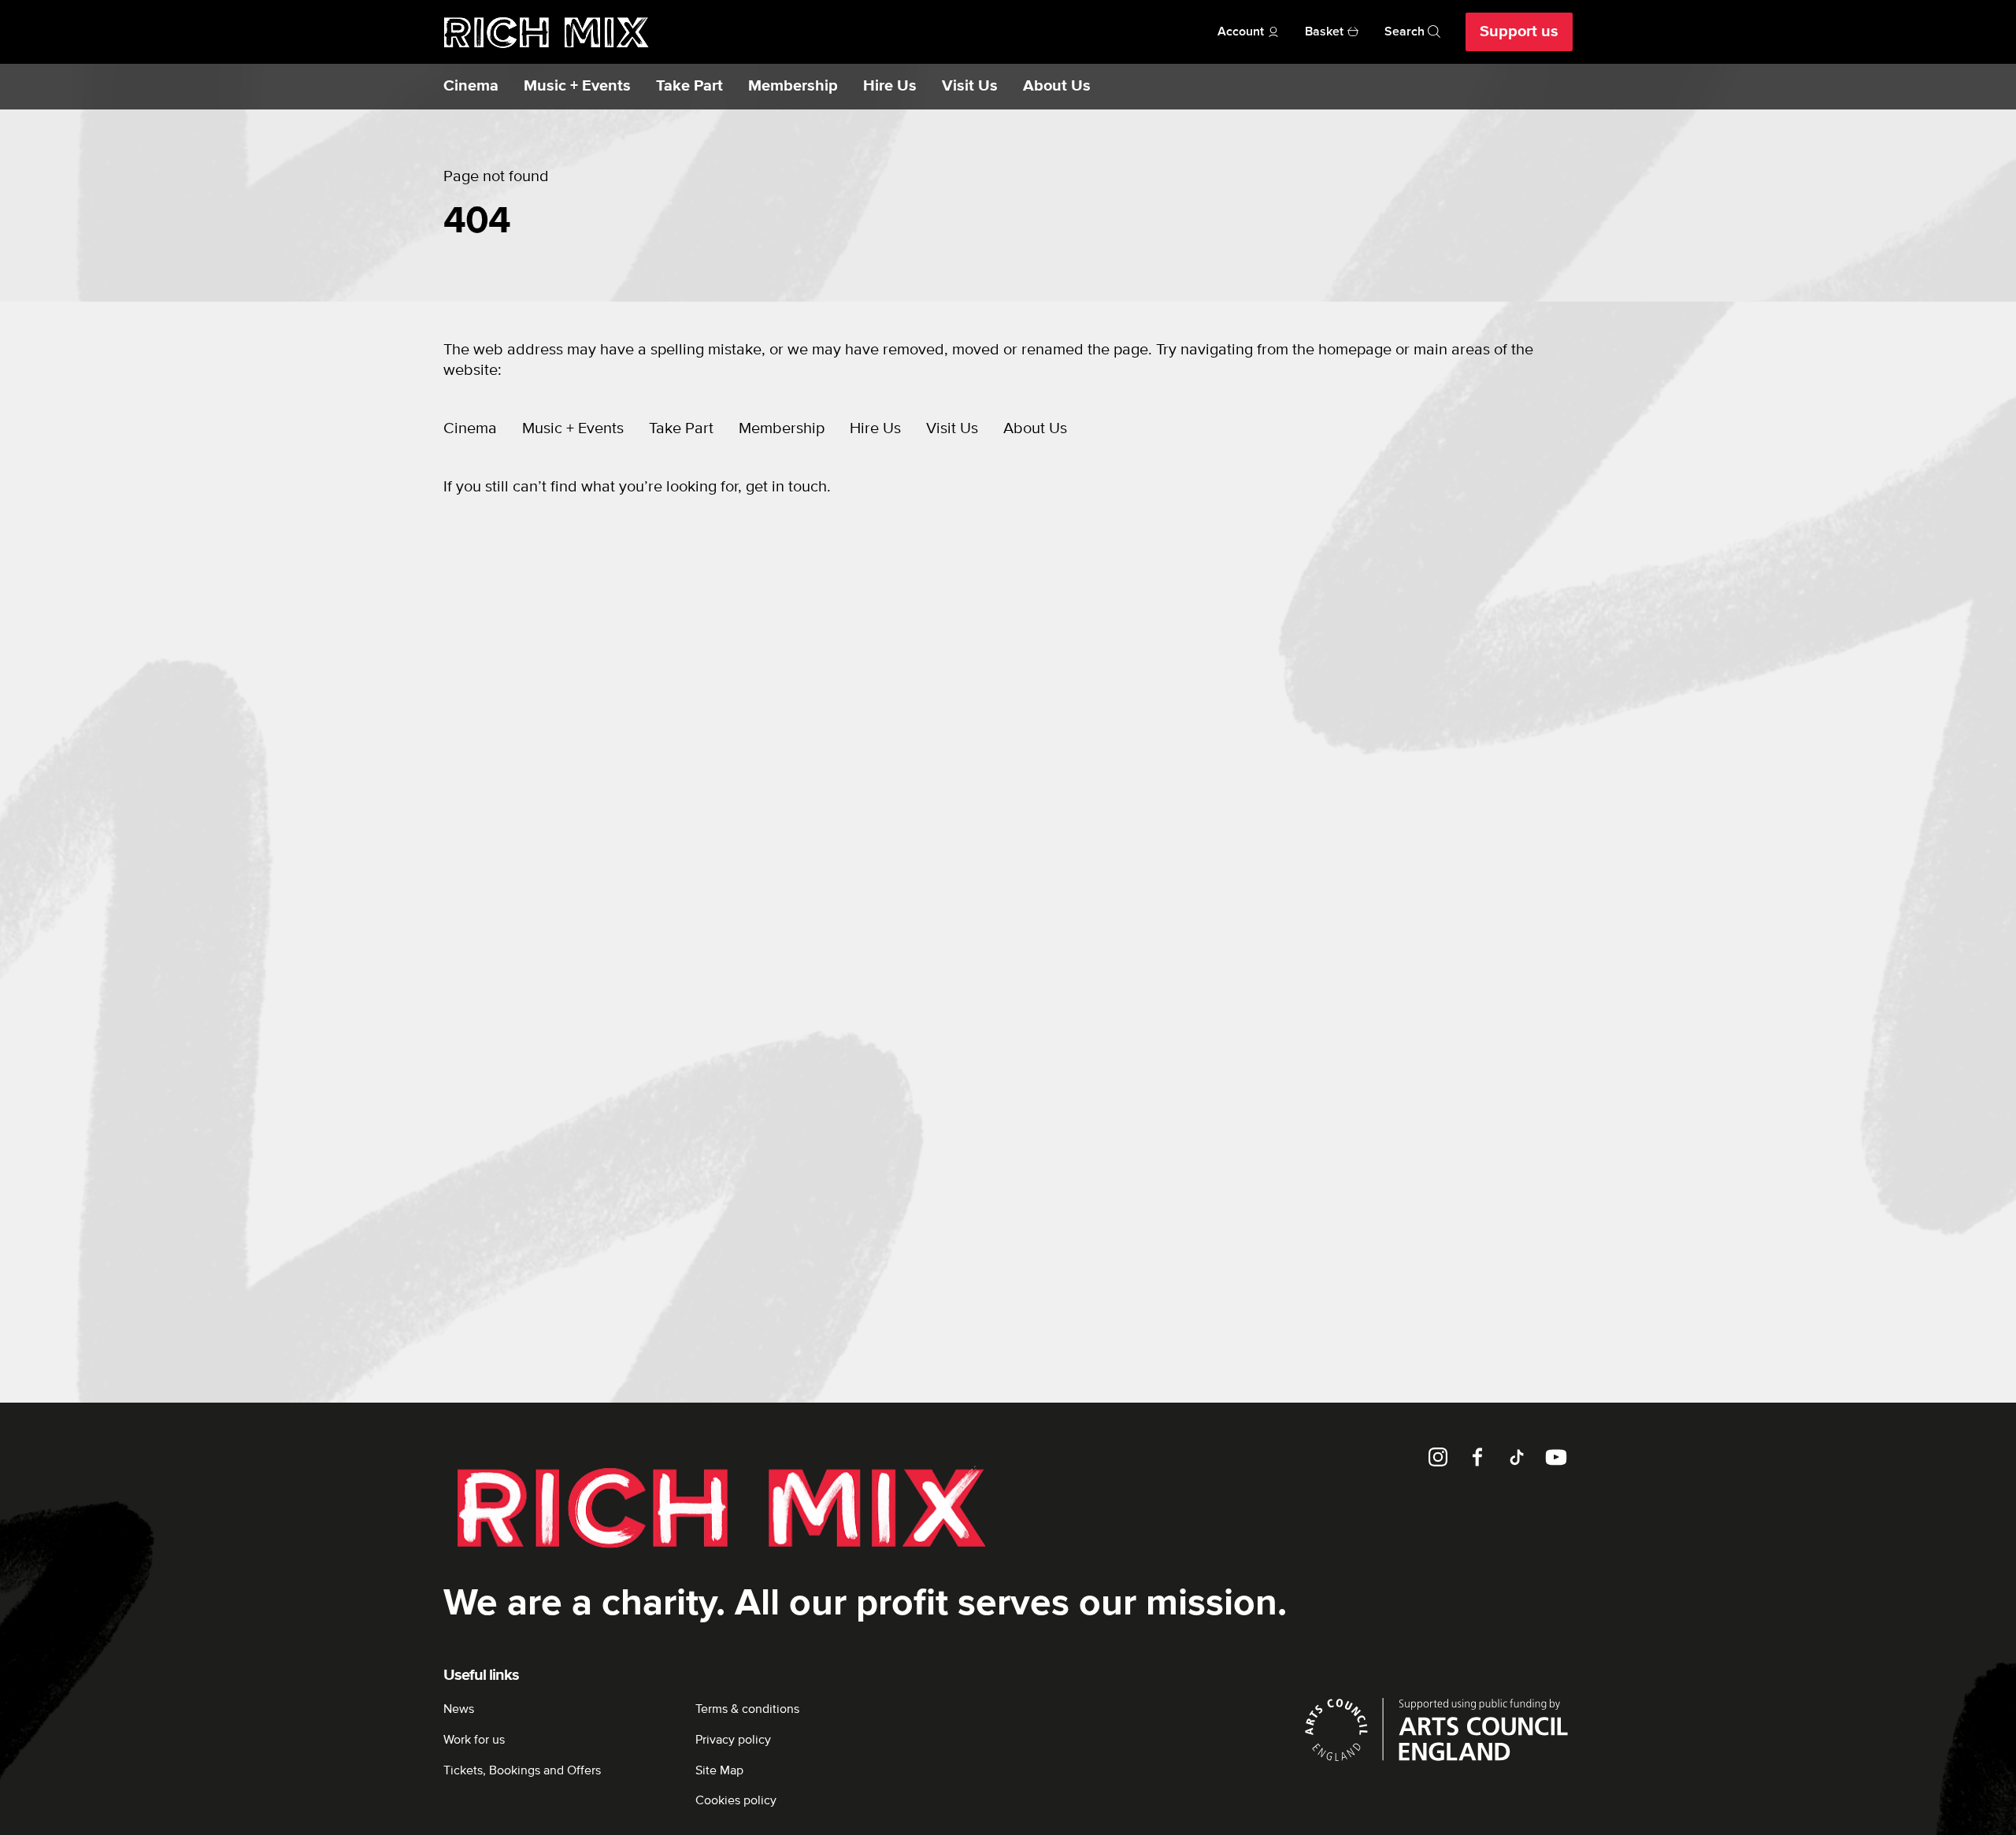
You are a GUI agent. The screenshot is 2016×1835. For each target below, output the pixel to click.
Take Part (689, 86)
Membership (793, 86)
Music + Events (577, 86)
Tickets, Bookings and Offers (522, 1770)
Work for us (474, 1740)
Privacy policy (733, 1740)
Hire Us (890, 86)
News (459, 1709)
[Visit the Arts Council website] (1436, 1729)
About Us (1057, 86)
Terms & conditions (747, 1709)
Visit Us (970, 86)
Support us (1519, 32)
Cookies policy (736, 1800)
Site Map (719, 1770)
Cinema (471, 86)
